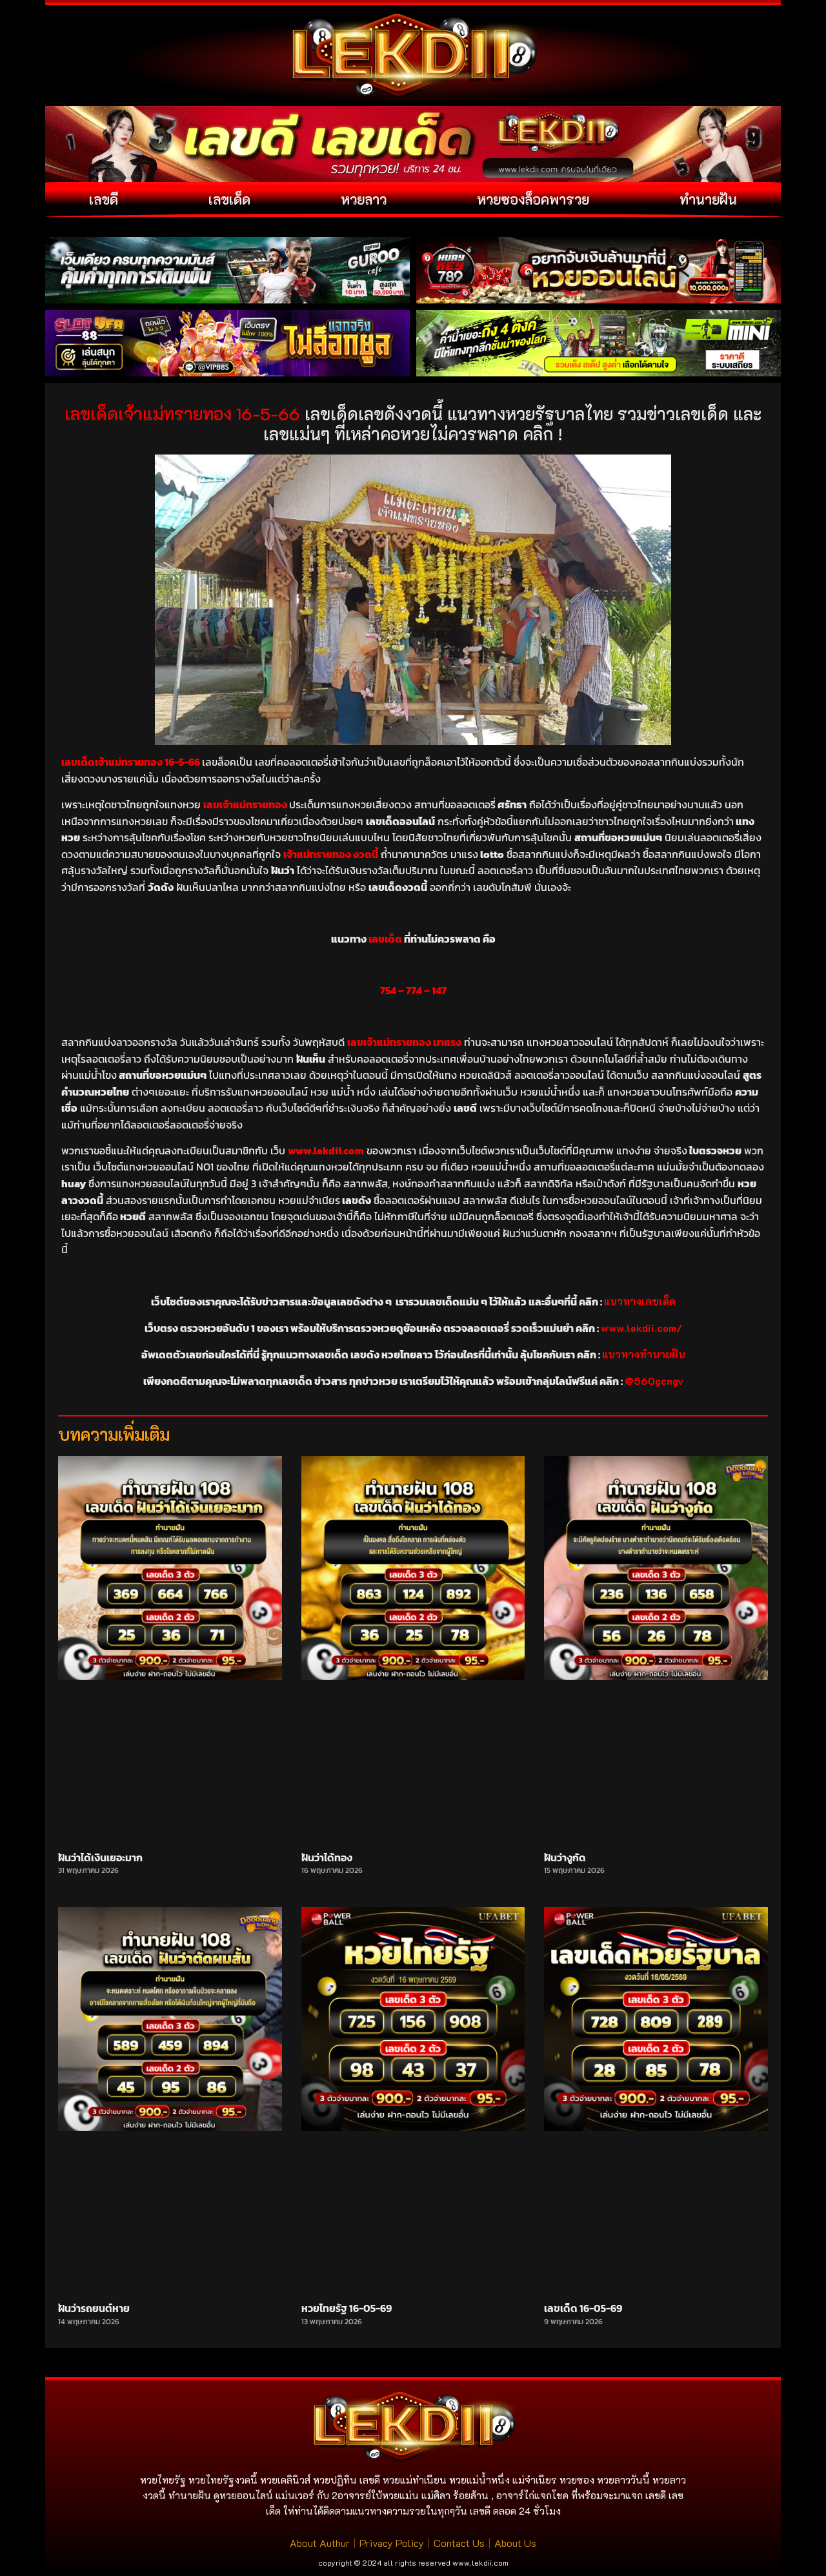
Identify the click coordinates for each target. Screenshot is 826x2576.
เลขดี (104, 199)
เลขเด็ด (229, 199)
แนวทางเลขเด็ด (640, 1301)
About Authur (320, 2543)
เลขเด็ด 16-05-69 (583, 2308)
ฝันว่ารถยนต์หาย (94, 2308)
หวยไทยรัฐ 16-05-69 (347, 2308)
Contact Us (459, 2543)
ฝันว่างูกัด (565, 1857)
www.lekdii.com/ (641, 1328)
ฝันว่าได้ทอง (327, 1857)
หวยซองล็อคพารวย (533, 199)
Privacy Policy (392, 2543)
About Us (515, 2543)
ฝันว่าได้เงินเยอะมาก (100, 1857)
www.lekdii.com (480, 2562)
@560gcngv (654, 1381)
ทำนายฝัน (708, 199)
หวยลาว (364, 199)
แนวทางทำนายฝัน (644, 1354)
